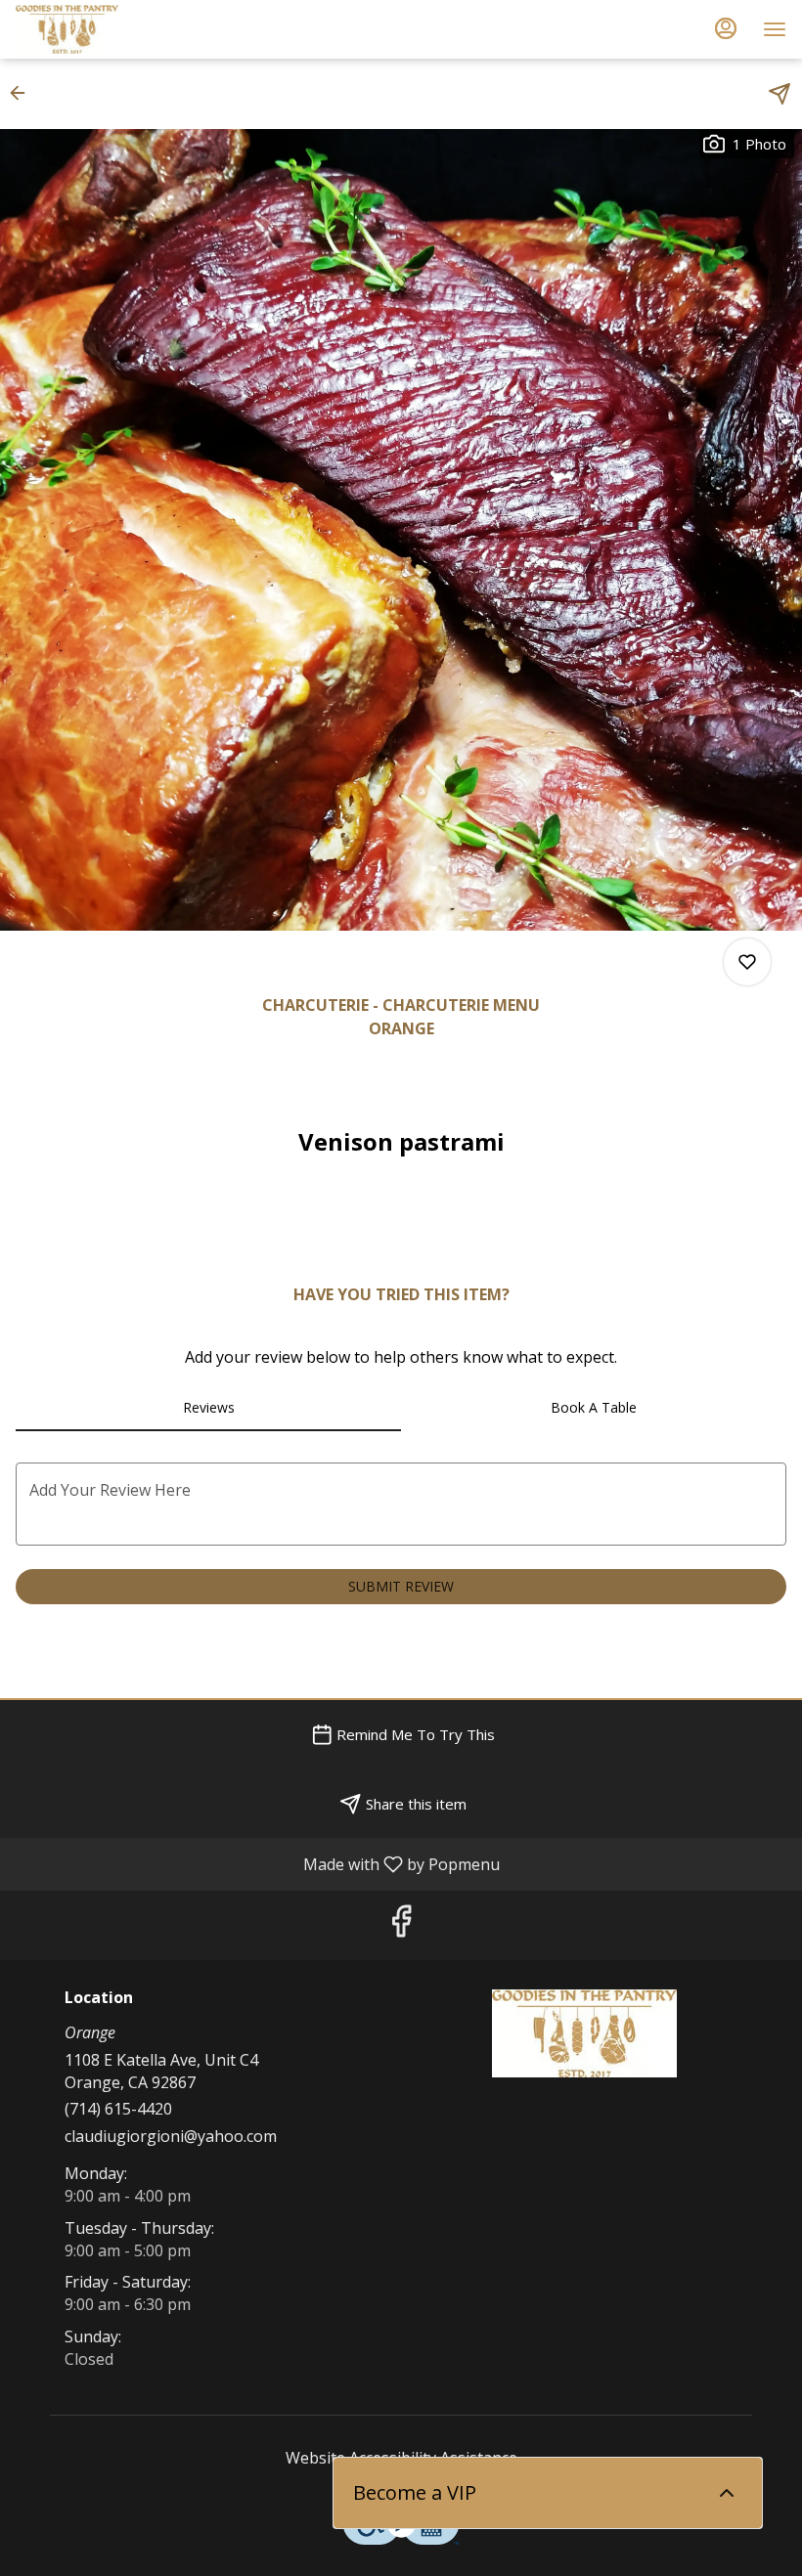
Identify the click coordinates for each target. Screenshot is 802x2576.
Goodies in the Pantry (584, 2033)
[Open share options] (780, 94)
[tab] (208, 1408)
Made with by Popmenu (257, 1863)
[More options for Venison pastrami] (747, 962)
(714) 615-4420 (118, 2109)
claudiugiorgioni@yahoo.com (171, 2136)
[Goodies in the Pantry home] (104, 29)
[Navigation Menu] (775, 29)
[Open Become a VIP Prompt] (727, 2493)
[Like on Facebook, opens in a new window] (401, 1925)
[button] (23, 93)
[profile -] (726, 28)
